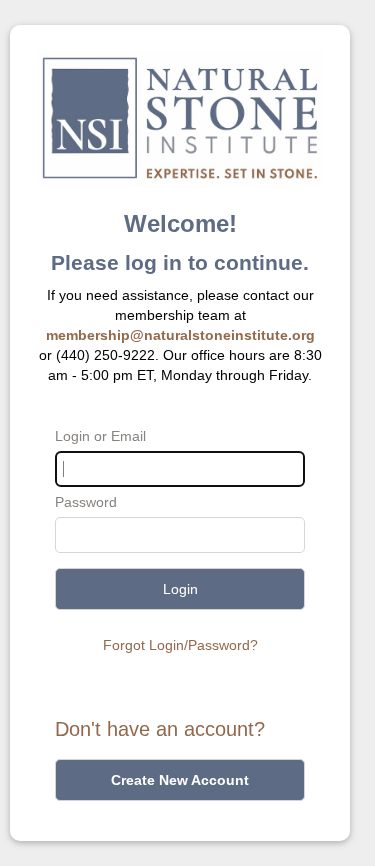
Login (180, 589)
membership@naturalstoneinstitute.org (180, 335)
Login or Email (100, 436)
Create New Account (180, 780)
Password (86, 502)
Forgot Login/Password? (180, 645)
